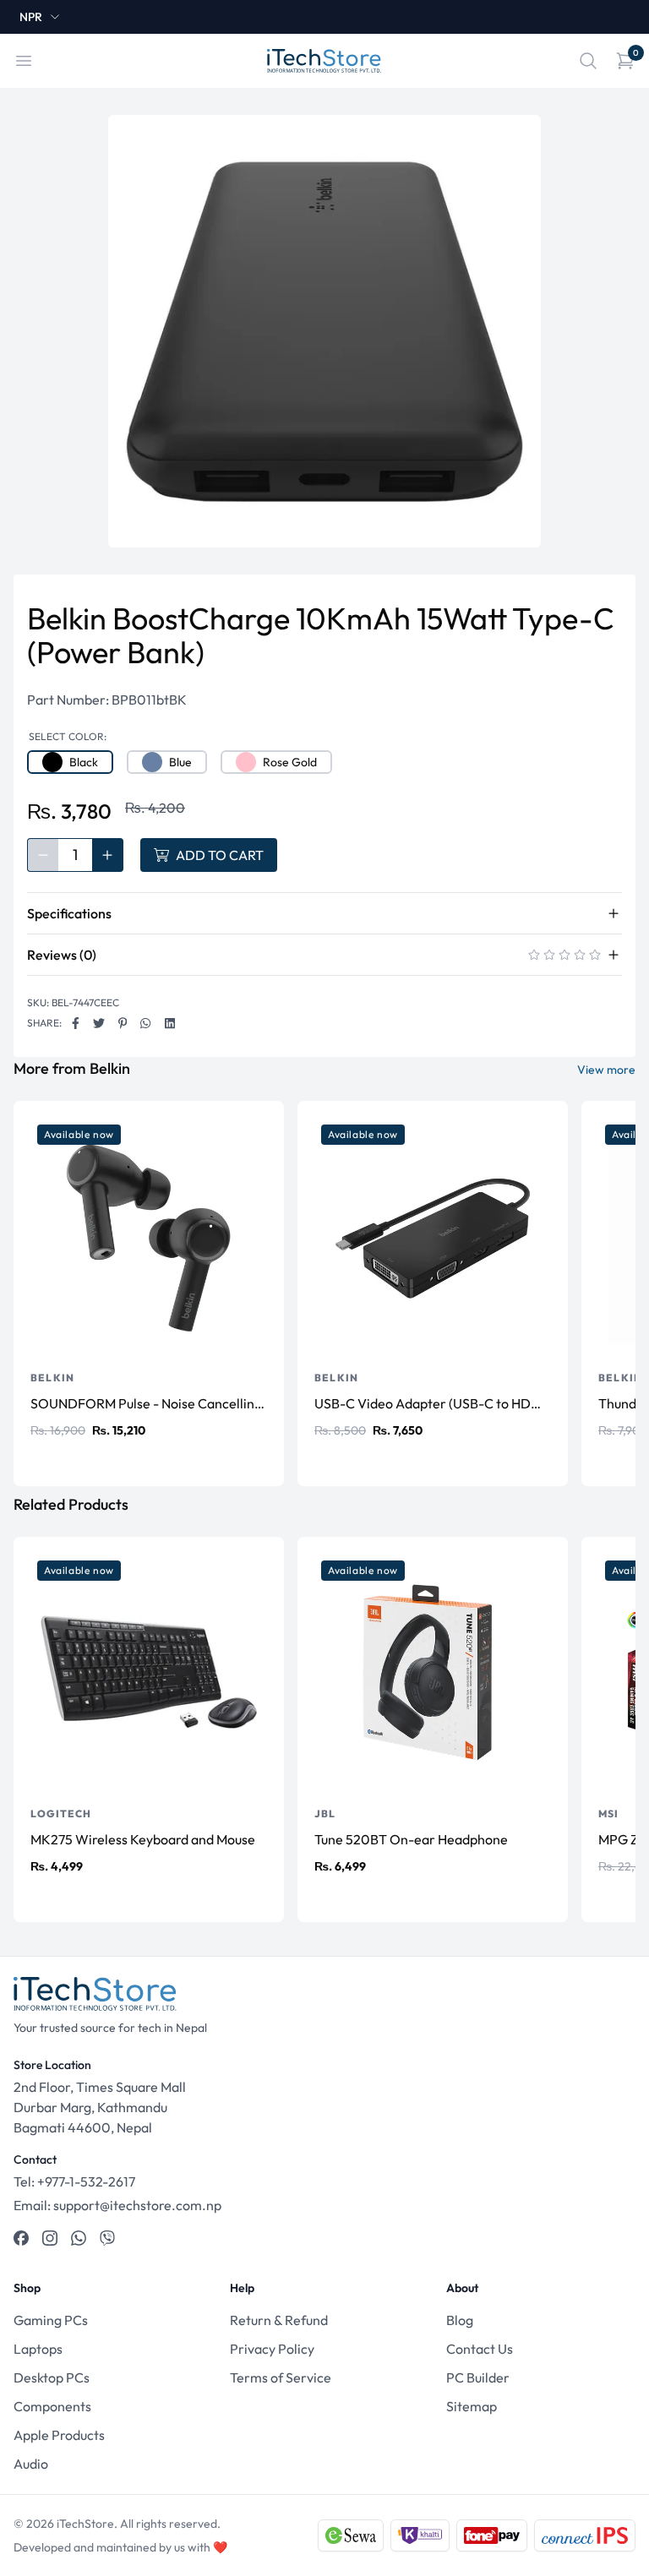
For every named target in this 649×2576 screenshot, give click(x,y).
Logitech (61, 1814)
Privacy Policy (272, 2349)
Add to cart (220, 855)
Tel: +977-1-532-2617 (74, 2181)
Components (52, 2406)
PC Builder (478, 2377)
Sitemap (472, 2406)
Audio (31, 2464)
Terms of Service (281, 2377)
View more (606, 1070)
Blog (460, 2320)
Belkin (52, 1378)
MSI (609, 1814)
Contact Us (480, 2349)
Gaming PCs (51, 2320)
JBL (325, 1814)
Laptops (38, 2349)
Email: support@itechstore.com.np (117, 2205)
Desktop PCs (52, 2377)
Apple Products (59, 2435)
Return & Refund (279, 2320)
